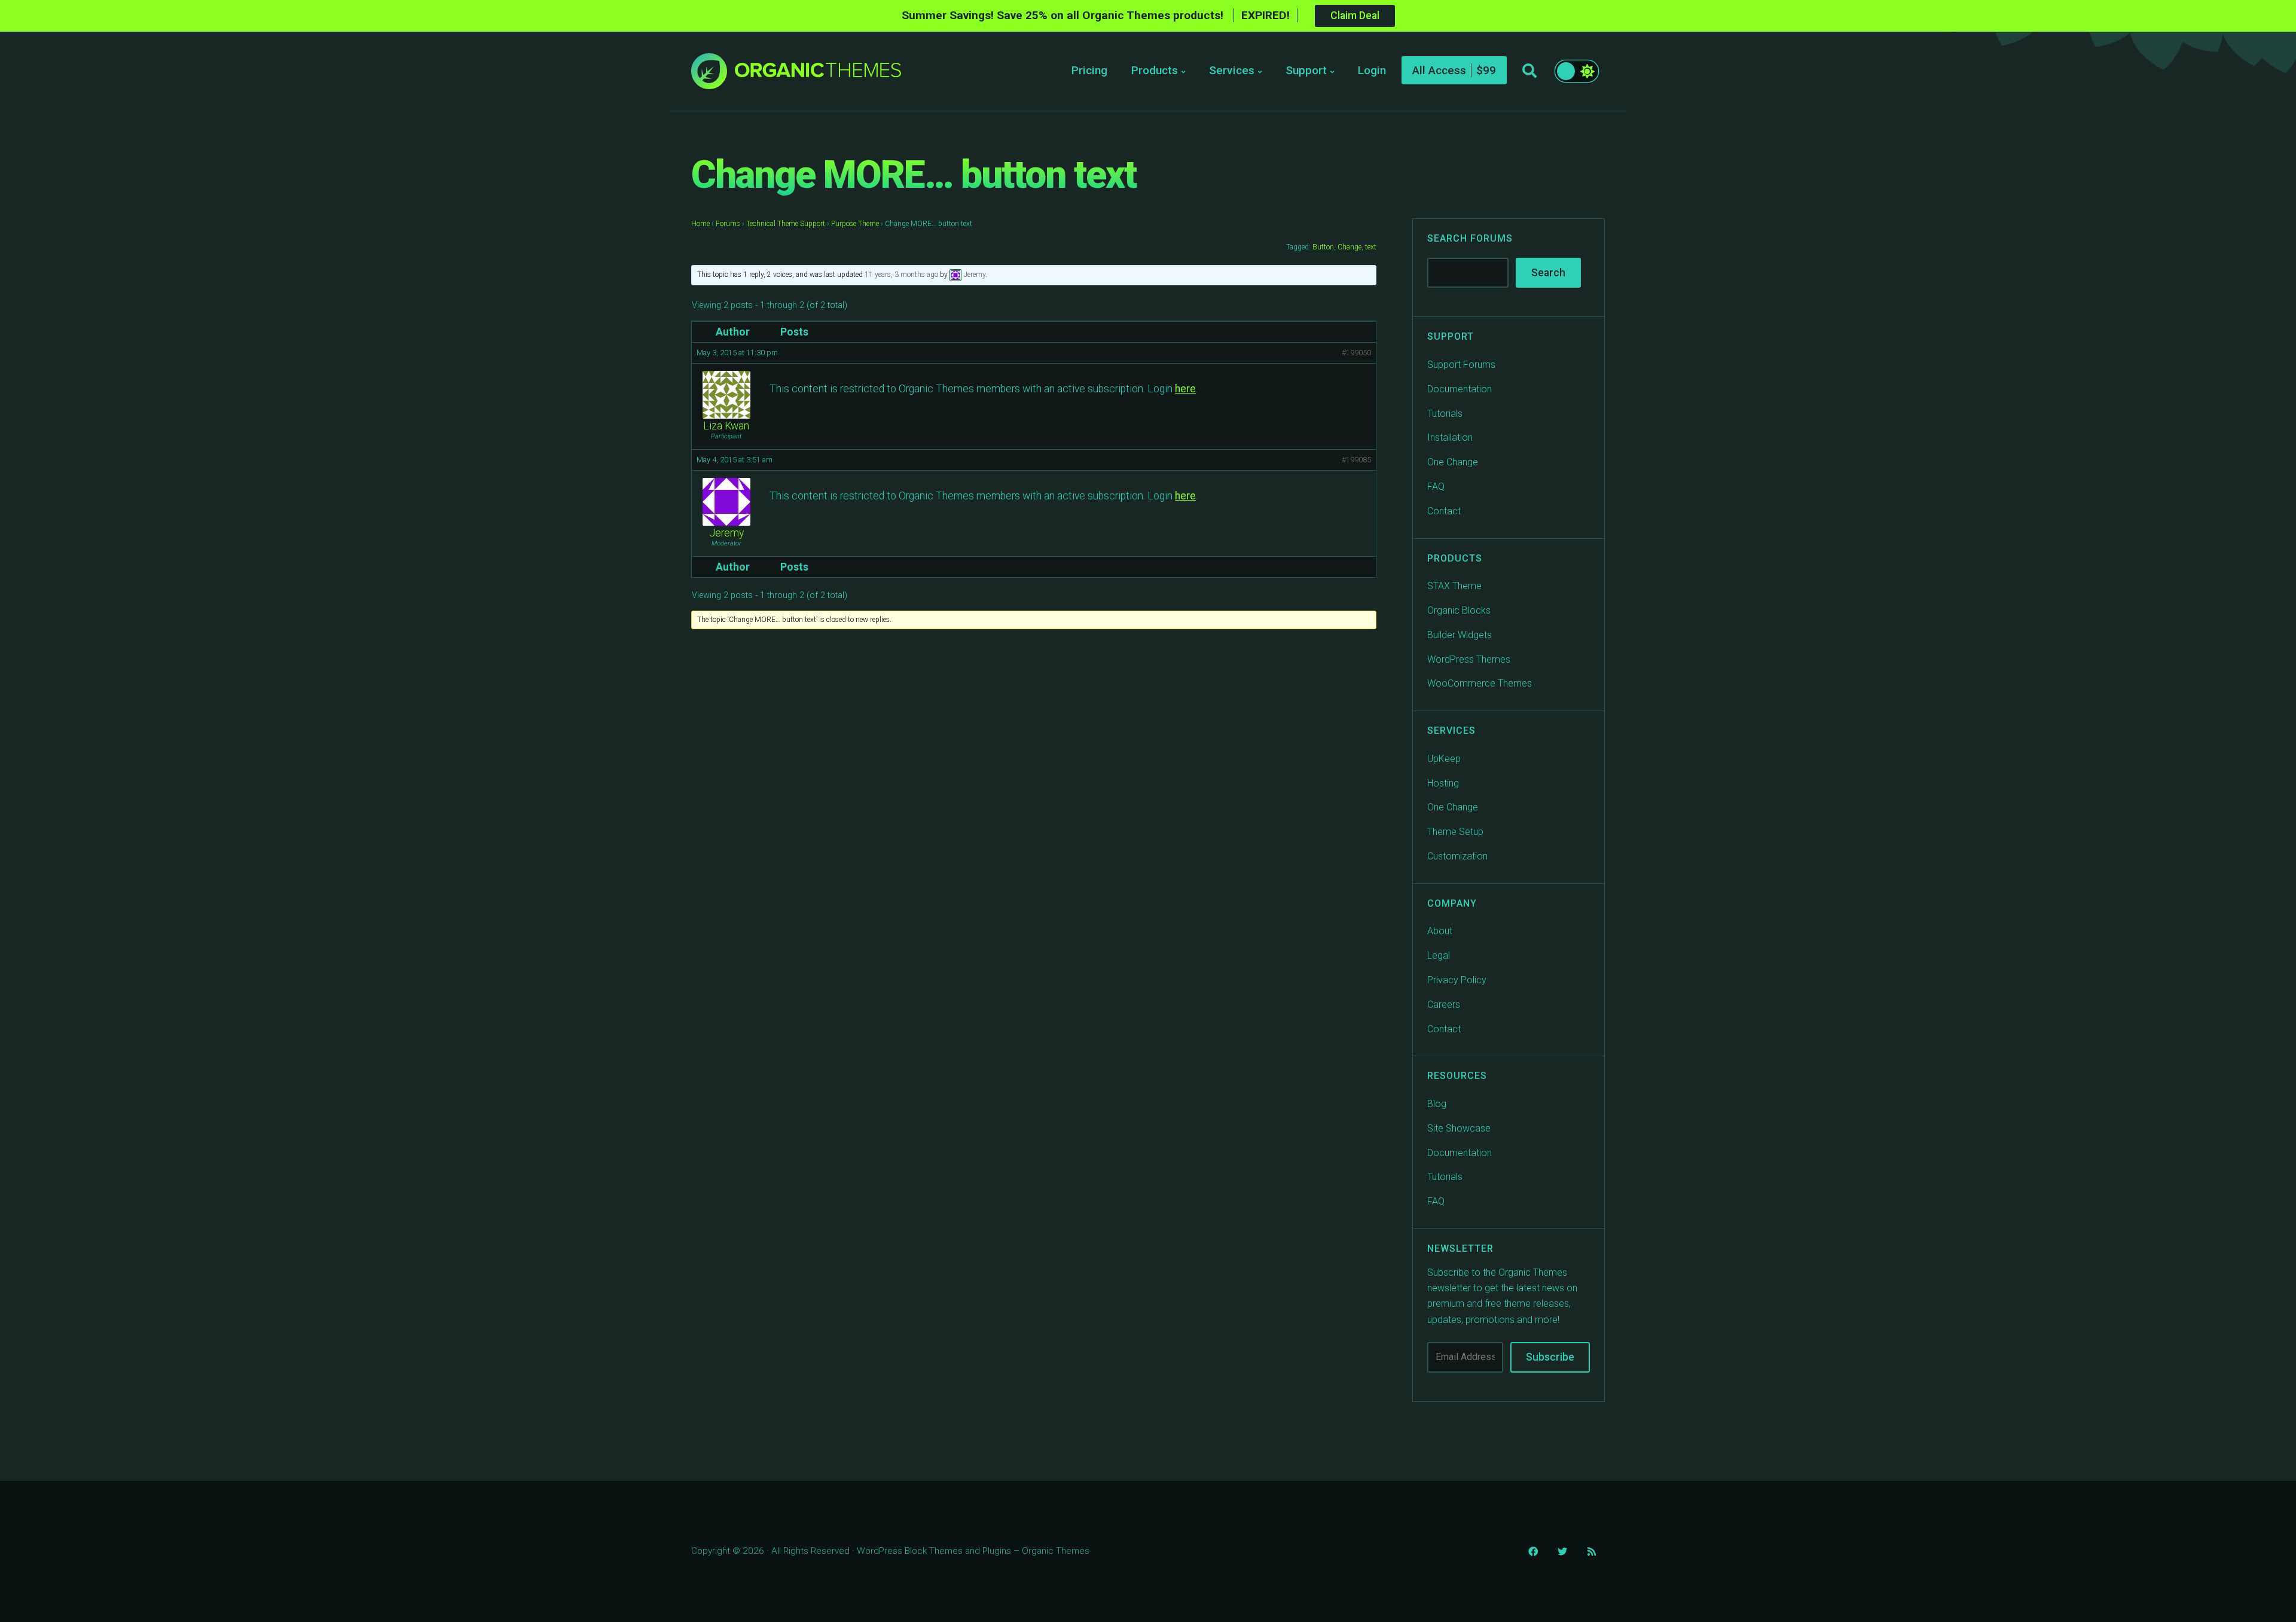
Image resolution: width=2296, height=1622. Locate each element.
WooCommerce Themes (1480, 683)
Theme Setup (1455, 832)
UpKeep (1444, 759)
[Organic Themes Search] (1529, 71)
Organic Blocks (1459, 610)
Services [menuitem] (1232, 70)
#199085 (1356, 460)
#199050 (1356, 353)
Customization (1457, 856)
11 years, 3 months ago (901, 275)
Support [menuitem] (1306, 70)
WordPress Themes (1469, 659)
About (1440, 931)
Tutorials (1445, 414)
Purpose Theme (855, 224)
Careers (1444, 1004)
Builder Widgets (1460, 635)
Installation (1450, 437)
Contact (1444, 511)
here (1185, 389)
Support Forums (1461, 365)
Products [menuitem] (1155, 70)
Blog (1437, 1104)
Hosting (1443, 783)
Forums (728, 224)
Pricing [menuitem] (1089, 70)
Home (700, 224)
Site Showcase (1459, 1128)
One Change (1453, 462)
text (1371, 247)
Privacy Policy (1457, 980)
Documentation (1460, 389)
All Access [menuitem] (1439, 70)
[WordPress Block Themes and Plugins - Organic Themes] (818, 74)
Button (1323, 247)
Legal (1439, 955)
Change (1349, 247)
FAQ (1436, 487)
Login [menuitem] (1372, 70)
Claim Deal (1355, 16)
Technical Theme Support (786, 224)
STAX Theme (1454, 586)
